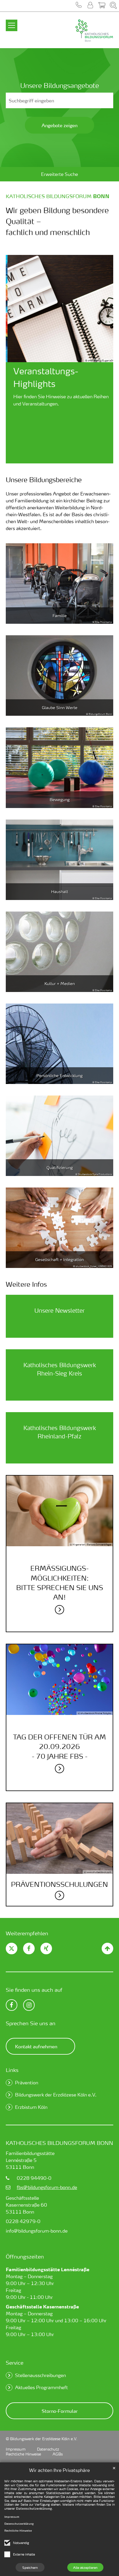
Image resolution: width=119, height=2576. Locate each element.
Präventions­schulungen (59, 1884)
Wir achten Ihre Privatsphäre (59, 2470)
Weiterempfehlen (27, 1933)
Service (15, 2362)
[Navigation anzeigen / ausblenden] (12, 22)
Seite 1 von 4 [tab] (44, 459)
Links (12, 2070)
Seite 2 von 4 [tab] (55, 459)
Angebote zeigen (59, 125)
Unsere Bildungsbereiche (44, 480)
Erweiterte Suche (59, 174)
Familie (60, 616)
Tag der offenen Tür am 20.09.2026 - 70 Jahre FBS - (59, 1747)
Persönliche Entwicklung (59, 1075)
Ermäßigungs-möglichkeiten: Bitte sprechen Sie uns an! (60, 1583)
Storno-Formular (60, 2411)
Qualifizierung (60, 1167)
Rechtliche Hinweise (18, 2531)
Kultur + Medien (60, 983)
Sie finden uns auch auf (34, 1990)
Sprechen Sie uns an (31, 2023)
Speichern (30, 2567)
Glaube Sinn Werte (60, 708)
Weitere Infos (26, 1284)
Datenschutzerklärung (34, 2509)
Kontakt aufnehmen (36, 2046)
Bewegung (60, 800)
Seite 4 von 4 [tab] (75, 459)
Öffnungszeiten (25, 2256)
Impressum (12, 2517)
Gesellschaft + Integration (59, 1259)
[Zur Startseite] (77, 31)
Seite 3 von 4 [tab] (64, 459)
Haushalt (60, 891)
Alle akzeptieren (85, 2567)
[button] (79, 6)
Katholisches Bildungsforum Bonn (59, 2143)
